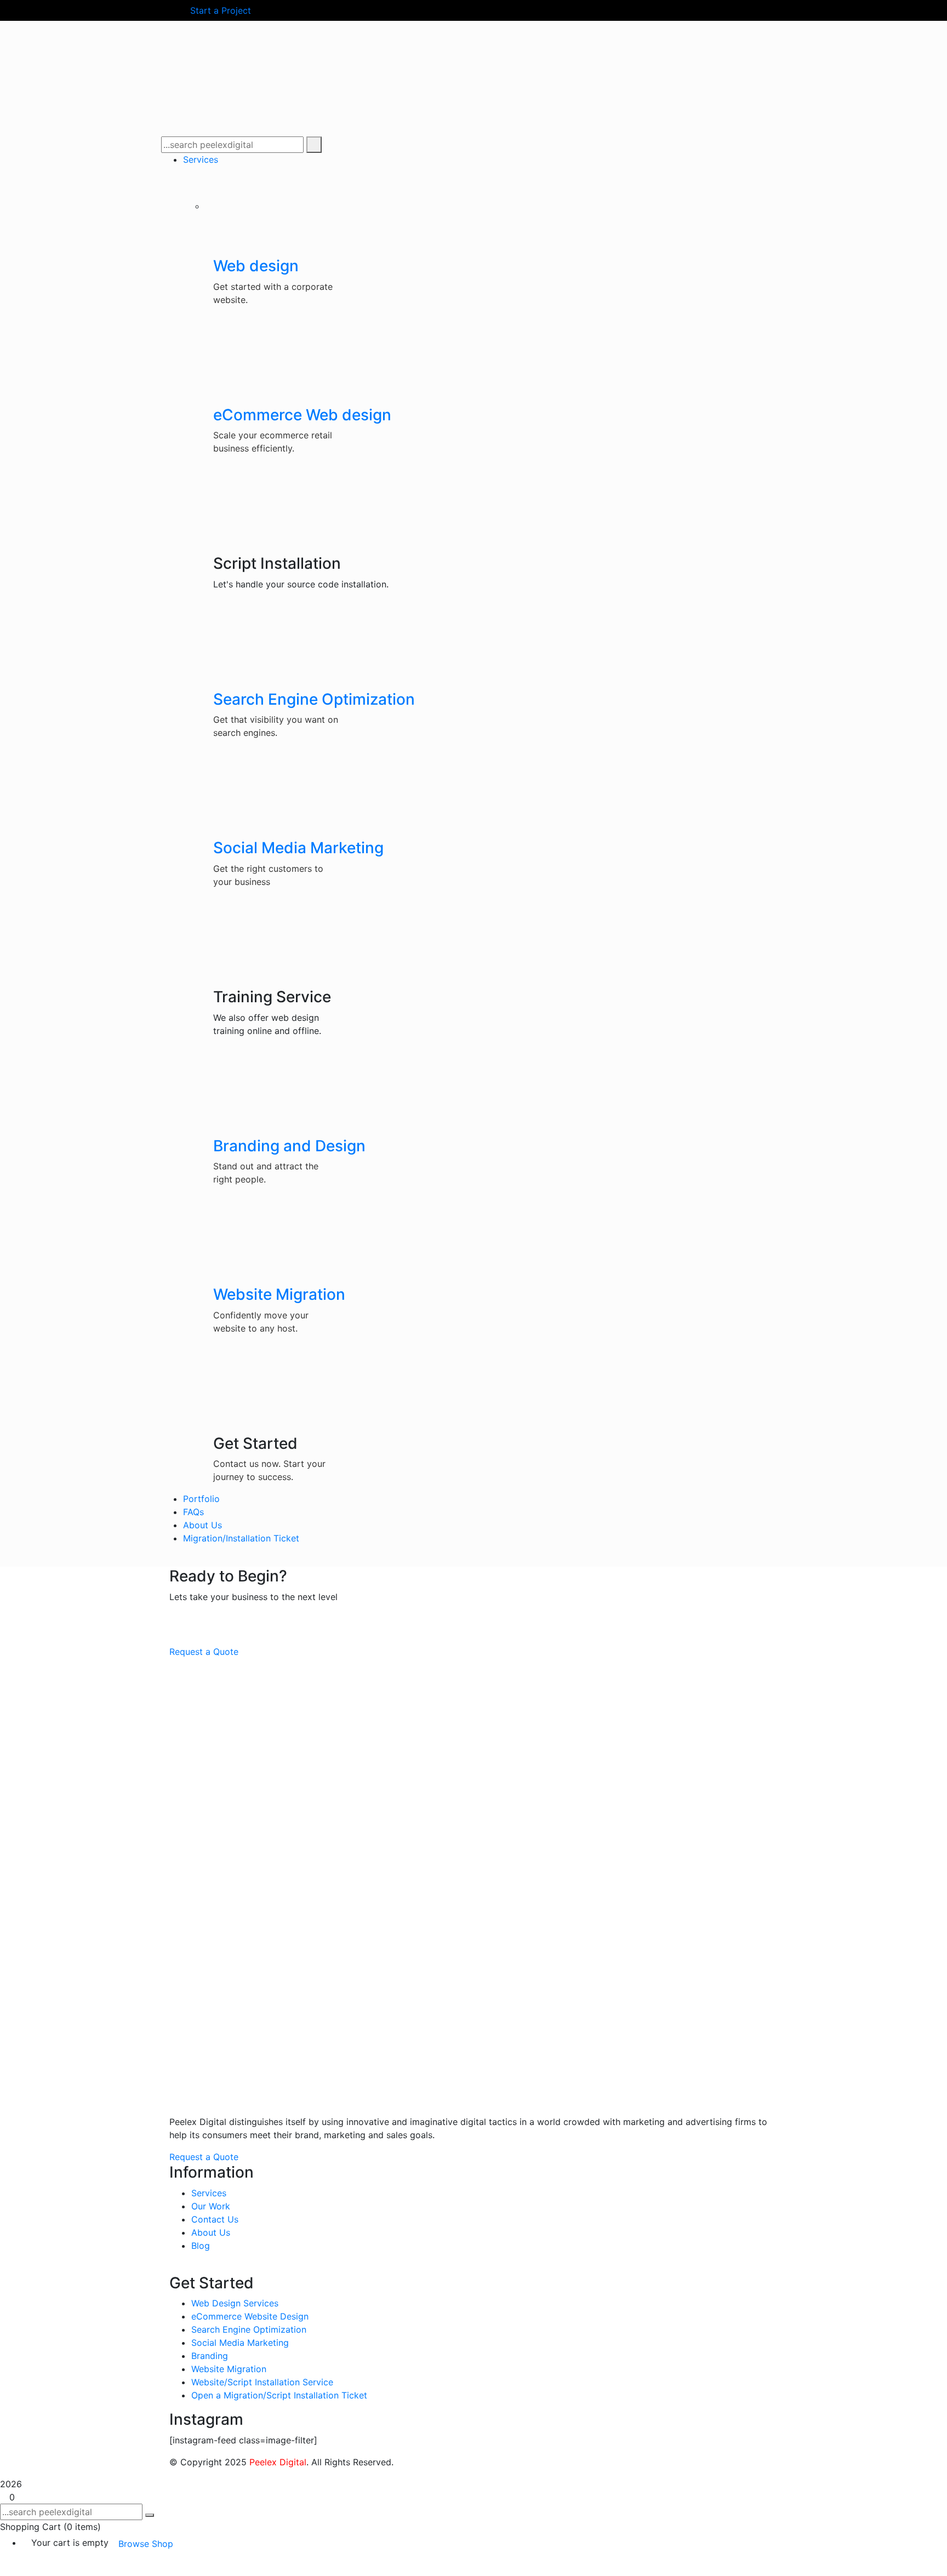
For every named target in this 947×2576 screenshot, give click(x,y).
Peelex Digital (278, 2462)
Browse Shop (146, 2544)
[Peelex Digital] (243, 37)
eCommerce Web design (302, 415)
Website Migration (279, 1294)
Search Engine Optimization (314, 699)
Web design (256, 266)
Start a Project (221, 10)
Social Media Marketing (298, 848)
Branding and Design (289, 1146)
